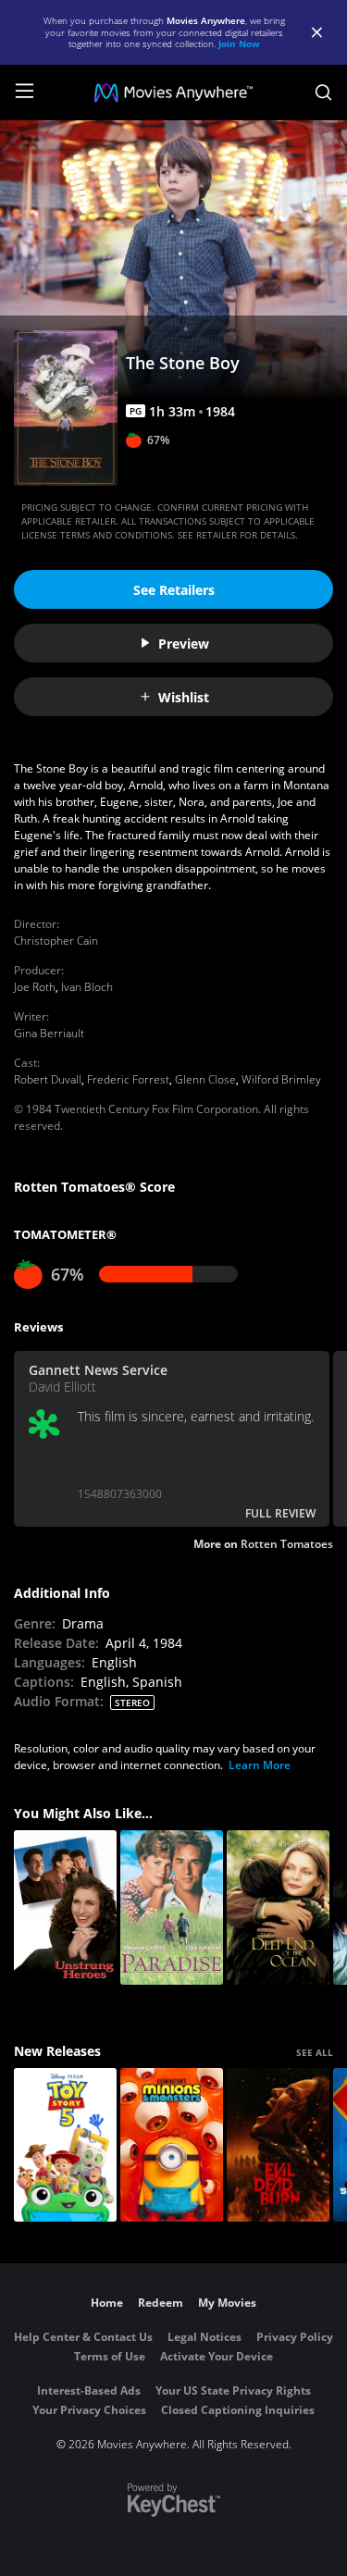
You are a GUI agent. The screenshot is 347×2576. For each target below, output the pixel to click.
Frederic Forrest (128, 1079)
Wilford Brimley (281, 1079)
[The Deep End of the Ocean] (278, 1907)
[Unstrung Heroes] (65, 1907)
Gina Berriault (49, 1033)
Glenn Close (205, 1079)
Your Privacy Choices (89, 2410)
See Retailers (174, 590)
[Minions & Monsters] (172, 2145)
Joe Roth (35, 987)
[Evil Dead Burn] (278, 2145)
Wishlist (184, 697)
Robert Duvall (48, 1079)
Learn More (260, 1765)
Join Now (239, 43)
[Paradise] (172, 1907)
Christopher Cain (56, 941)
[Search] (323, 93)
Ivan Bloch (87, 987)
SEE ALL (315, 2052)
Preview (184, 644)
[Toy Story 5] (65, 2145)
